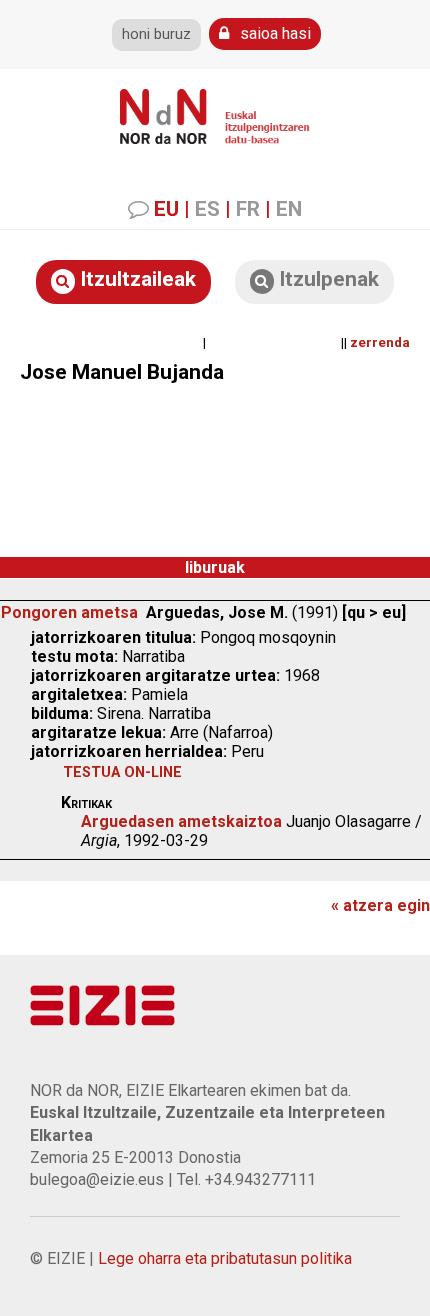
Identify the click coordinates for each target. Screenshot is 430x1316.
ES (207, 209)
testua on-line (122, 772)
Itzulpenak (326, 279)
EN (289, 209)
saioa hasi (273, 33)
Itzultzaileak (135, 279)
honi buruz (156, 34)
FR (248, 209)
